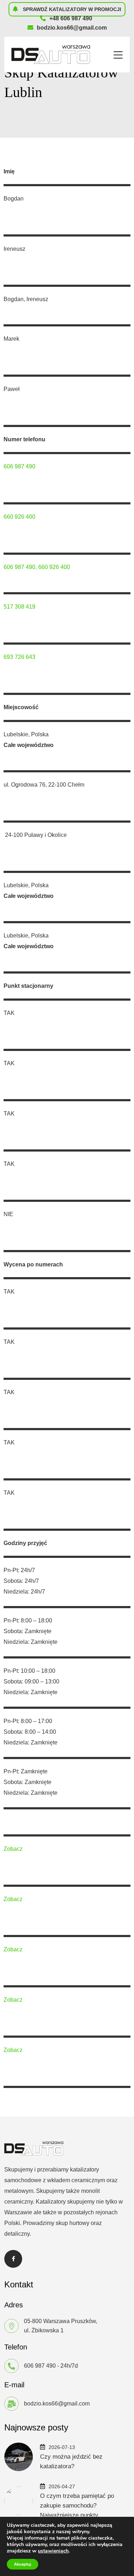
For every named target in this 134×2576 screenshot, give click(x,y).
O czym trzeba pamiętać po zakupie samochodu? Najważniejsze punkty (77, 2506)
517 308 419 (19, 607)
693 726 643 (19, 657)
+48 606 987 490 (71, 18)
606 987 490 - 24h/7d (51, 2366)
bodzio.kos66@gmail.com (72, 28)
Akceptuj (23, 2564)
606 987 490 (19, 466)
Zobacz (13, 1849)
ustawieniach (53, 2551)
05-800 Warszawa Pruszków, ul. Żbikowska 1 (61, 2326)
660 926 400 (19, 517)
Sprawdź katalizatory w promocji (71, 9)
